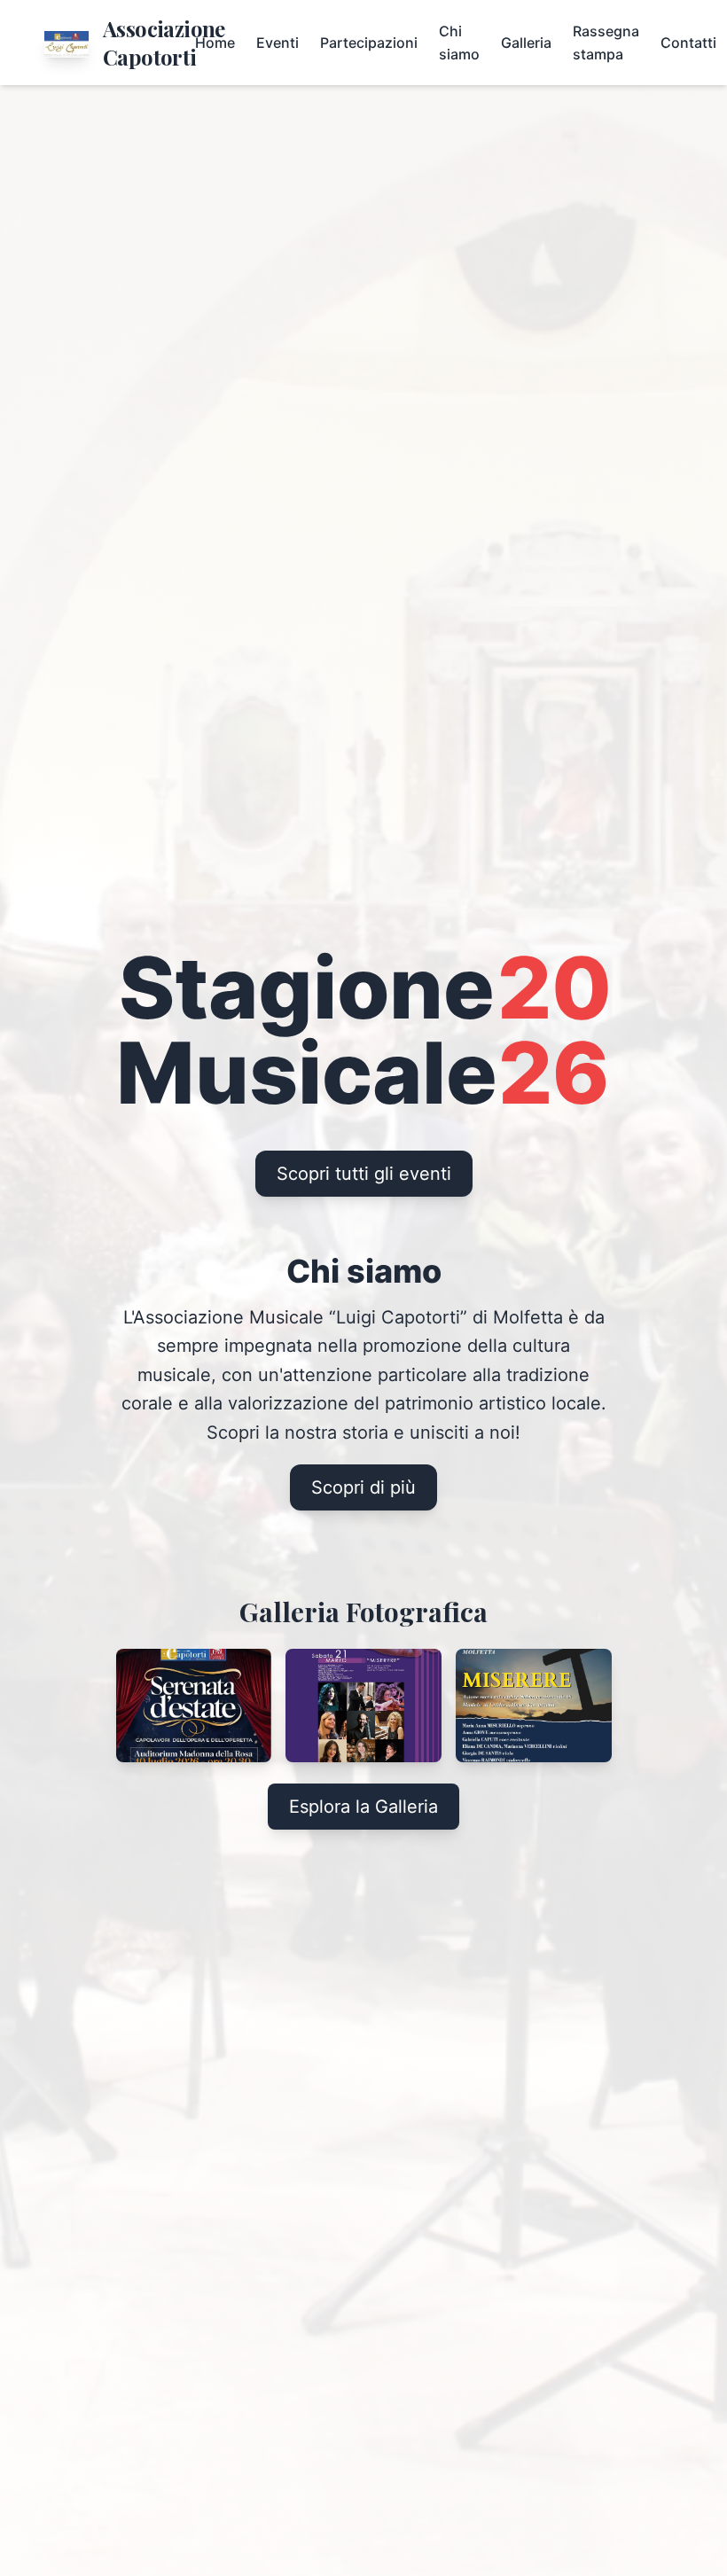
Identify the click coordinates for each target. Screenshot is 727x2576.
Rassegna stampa (606, 43)
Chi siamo (459, 43)
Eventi (278, 43)
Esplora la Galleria (363, 1807)
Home (215, 43)
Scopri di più (363, 1487)
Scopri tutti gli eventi (364, 1174)
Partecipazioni (369, 43)
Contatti (688, 43)
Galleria (526, 43)
